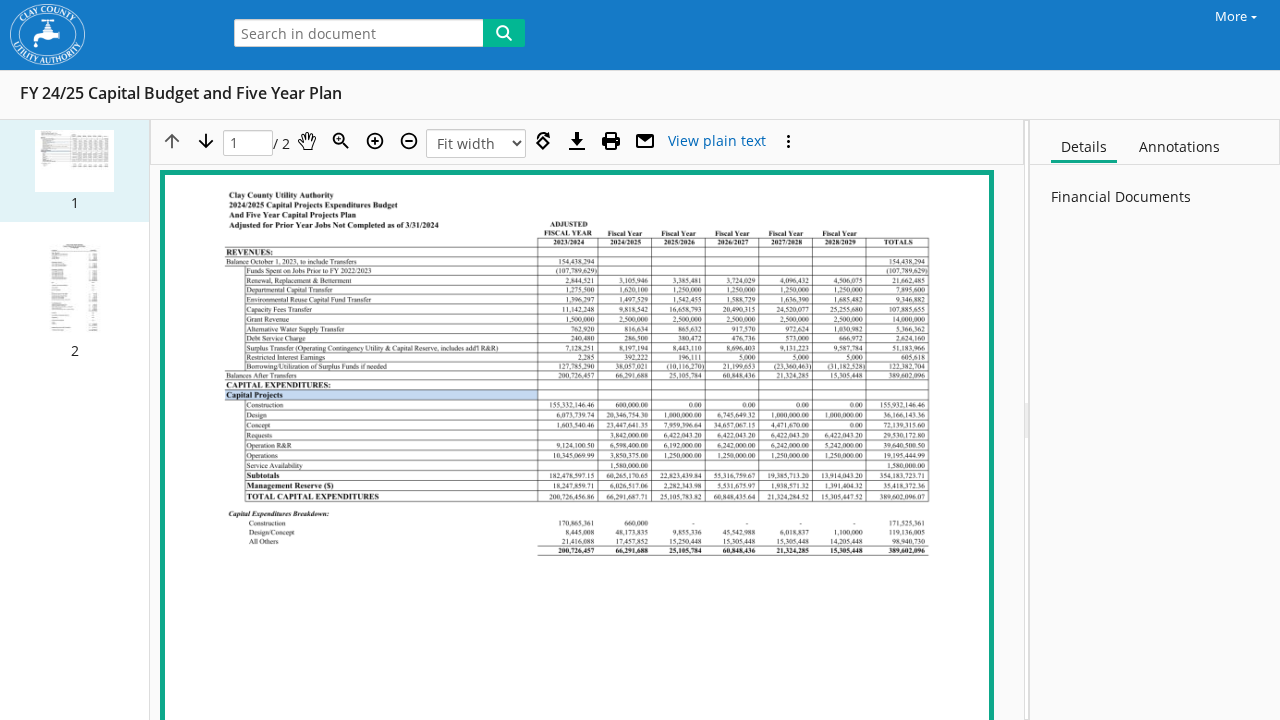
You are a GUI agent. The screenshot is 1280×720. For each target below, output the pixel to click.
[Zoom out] (409, 141)
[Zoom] (341, 141)
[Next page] (206, 141)
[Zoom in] (375, 141)
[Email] (645, 141)
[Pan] (307, 141)
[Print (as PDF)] (611, 141)
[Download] (577, 141)
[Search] (504, 33)
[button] (74, 171)
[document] (1155, 420)
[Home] (105, 35)
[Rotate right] (543, 141)
